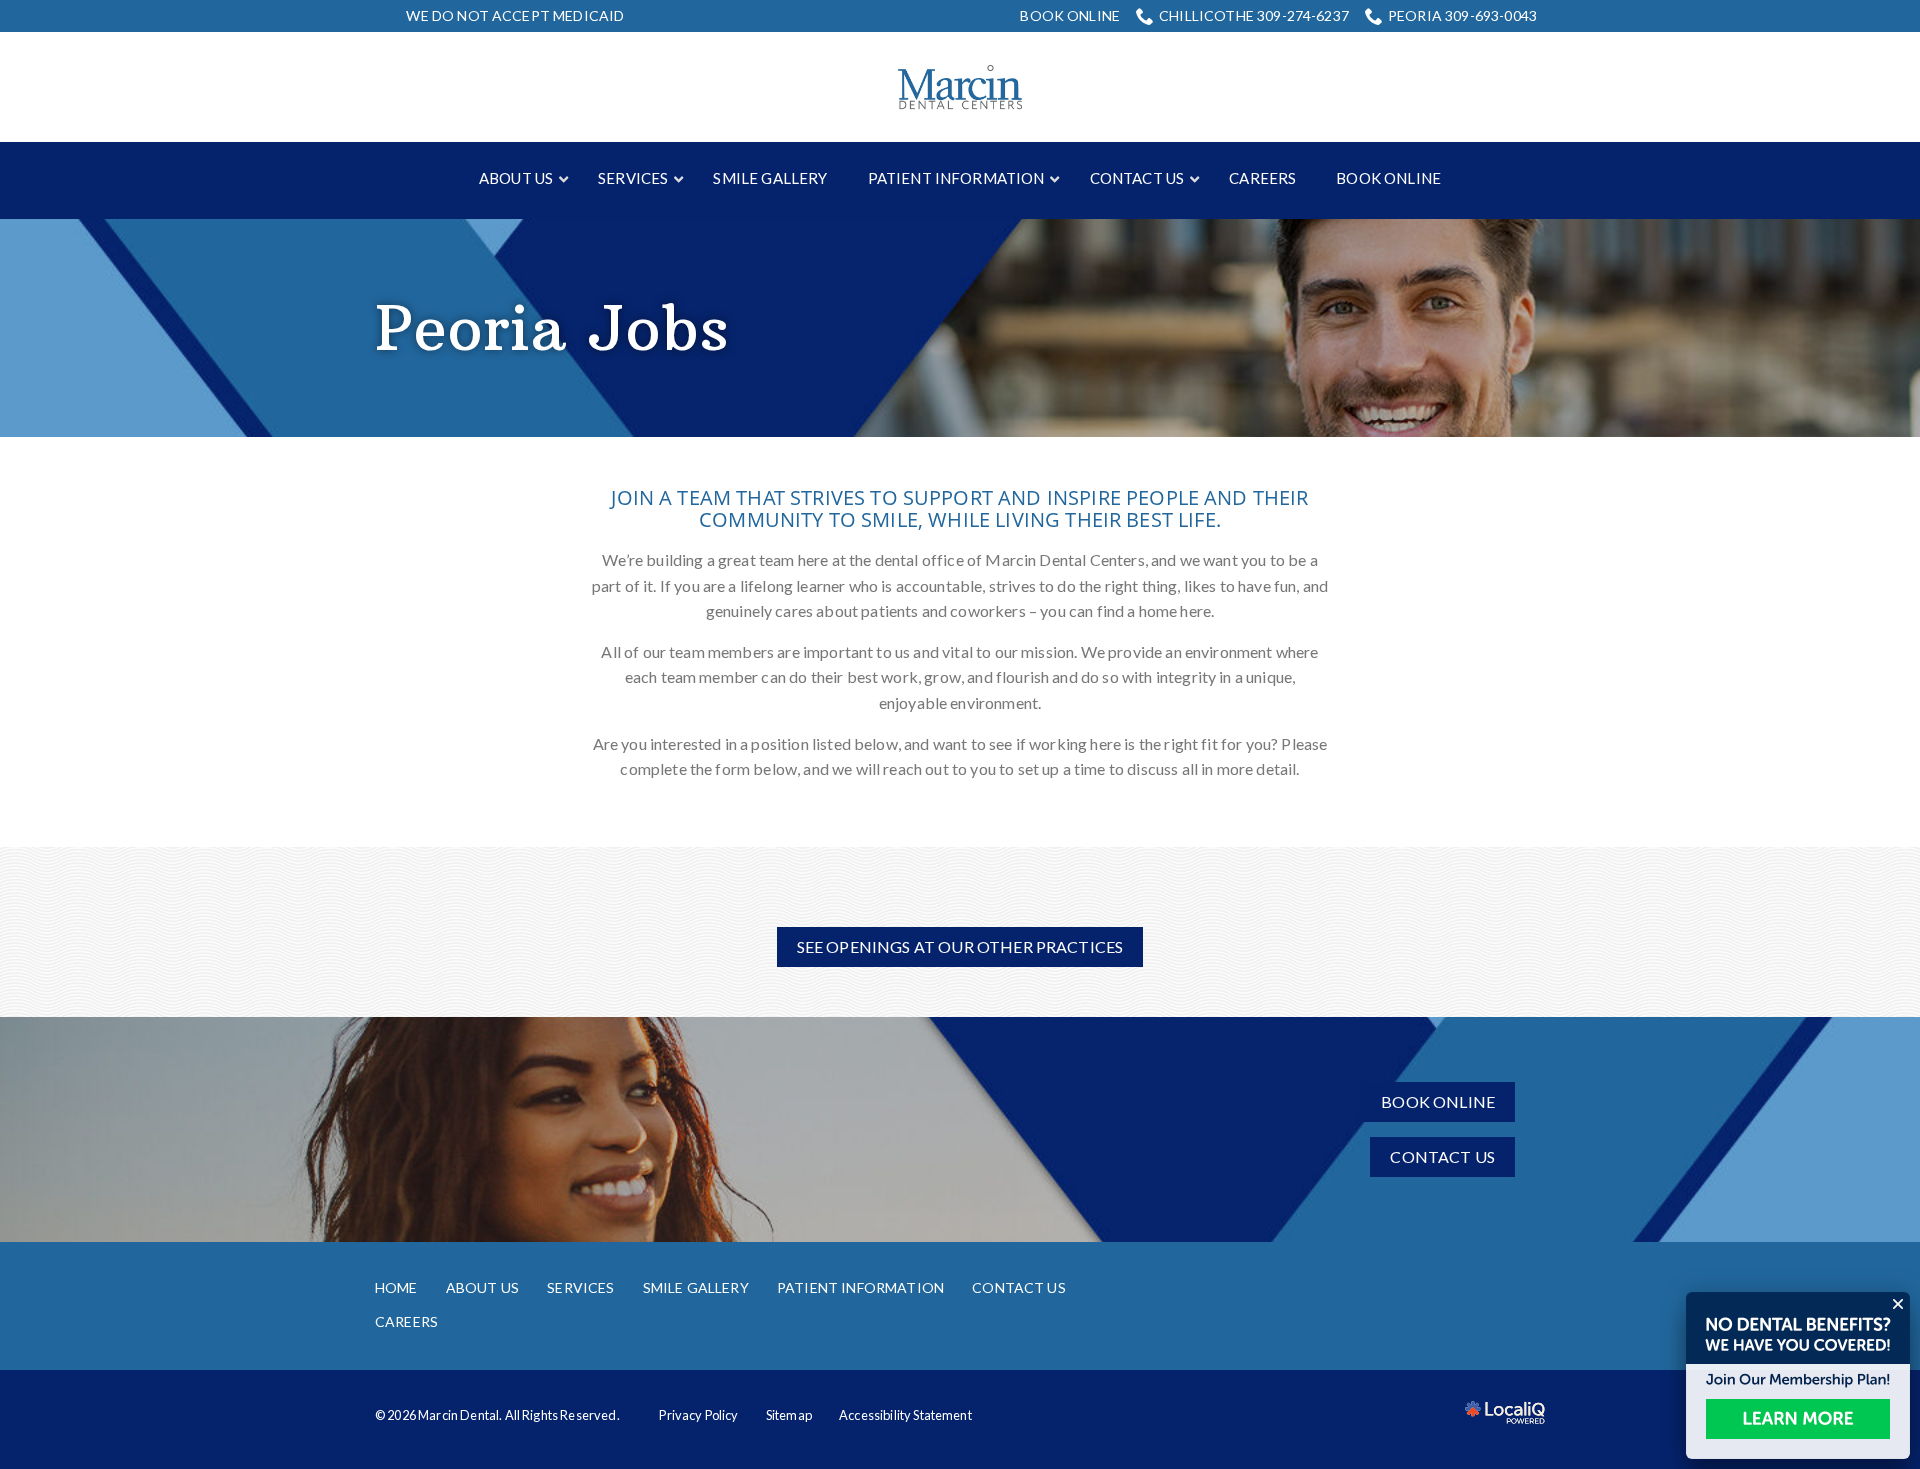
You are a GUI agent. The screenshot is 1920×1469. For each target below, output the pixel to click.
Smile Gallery (696, 1287)
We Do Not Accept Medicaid (515, 15)
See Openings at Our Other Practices (960, 946)
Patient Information (860, 1287)
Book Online (1070, 16)
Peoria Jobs (552, 328)
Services (580, 1287)
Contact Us (1442, 1156)
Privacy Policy (698, 1415)
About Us (482, 1287)
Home (396, 1287)
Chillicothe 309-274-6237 (1254, 15)
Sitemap (789, 1415)
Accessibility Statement (905, 1415)
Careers (406, 1321)
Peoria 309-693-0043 (1462, 15)
